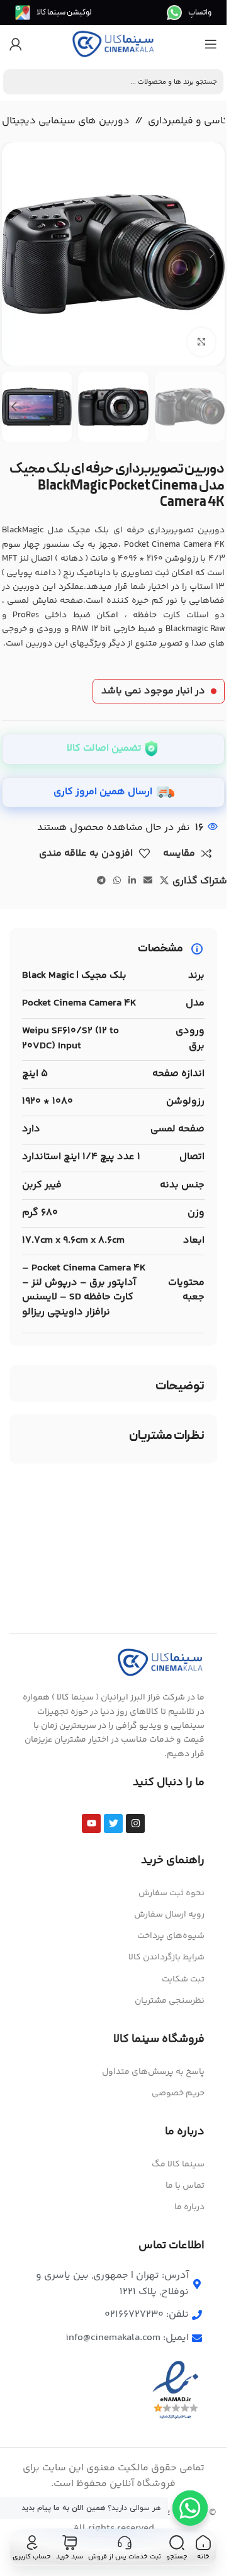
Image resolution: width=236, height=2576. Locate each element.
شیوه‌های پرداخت (171, 1936)
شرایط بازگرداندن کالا (166, 1957)
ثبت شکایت (183, 1980)
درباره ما (189, 2207)
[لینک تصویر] (160, 1663)
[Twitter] (113, 1823)
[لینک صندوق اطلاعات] (189, 13)
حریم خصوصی (178, 2093)
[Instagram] (135, 1823)
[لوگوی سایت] (113, 44)
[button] (212, 254)
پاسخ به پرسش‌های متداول (153, 2072)
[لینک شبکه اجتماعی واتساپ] (117, 881)
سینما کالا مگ (178, 2164)
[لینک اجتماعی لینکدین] (132, 881)
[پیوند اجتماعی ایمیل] (148, 881)
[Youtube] (91, 1823)
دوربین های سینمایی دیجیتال (66, 121)
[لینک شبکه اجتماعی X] (164, 881)
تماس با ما (185, 2186)
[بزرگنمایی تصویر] (202, 342)
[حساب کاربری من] (16, 44)
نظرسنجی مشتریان (170, 2001)
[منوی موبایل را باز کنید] (211, 44)
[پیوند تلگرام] (101, 881)
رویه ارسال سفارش (169, 1915)
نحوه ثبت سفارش (171, 1893)
